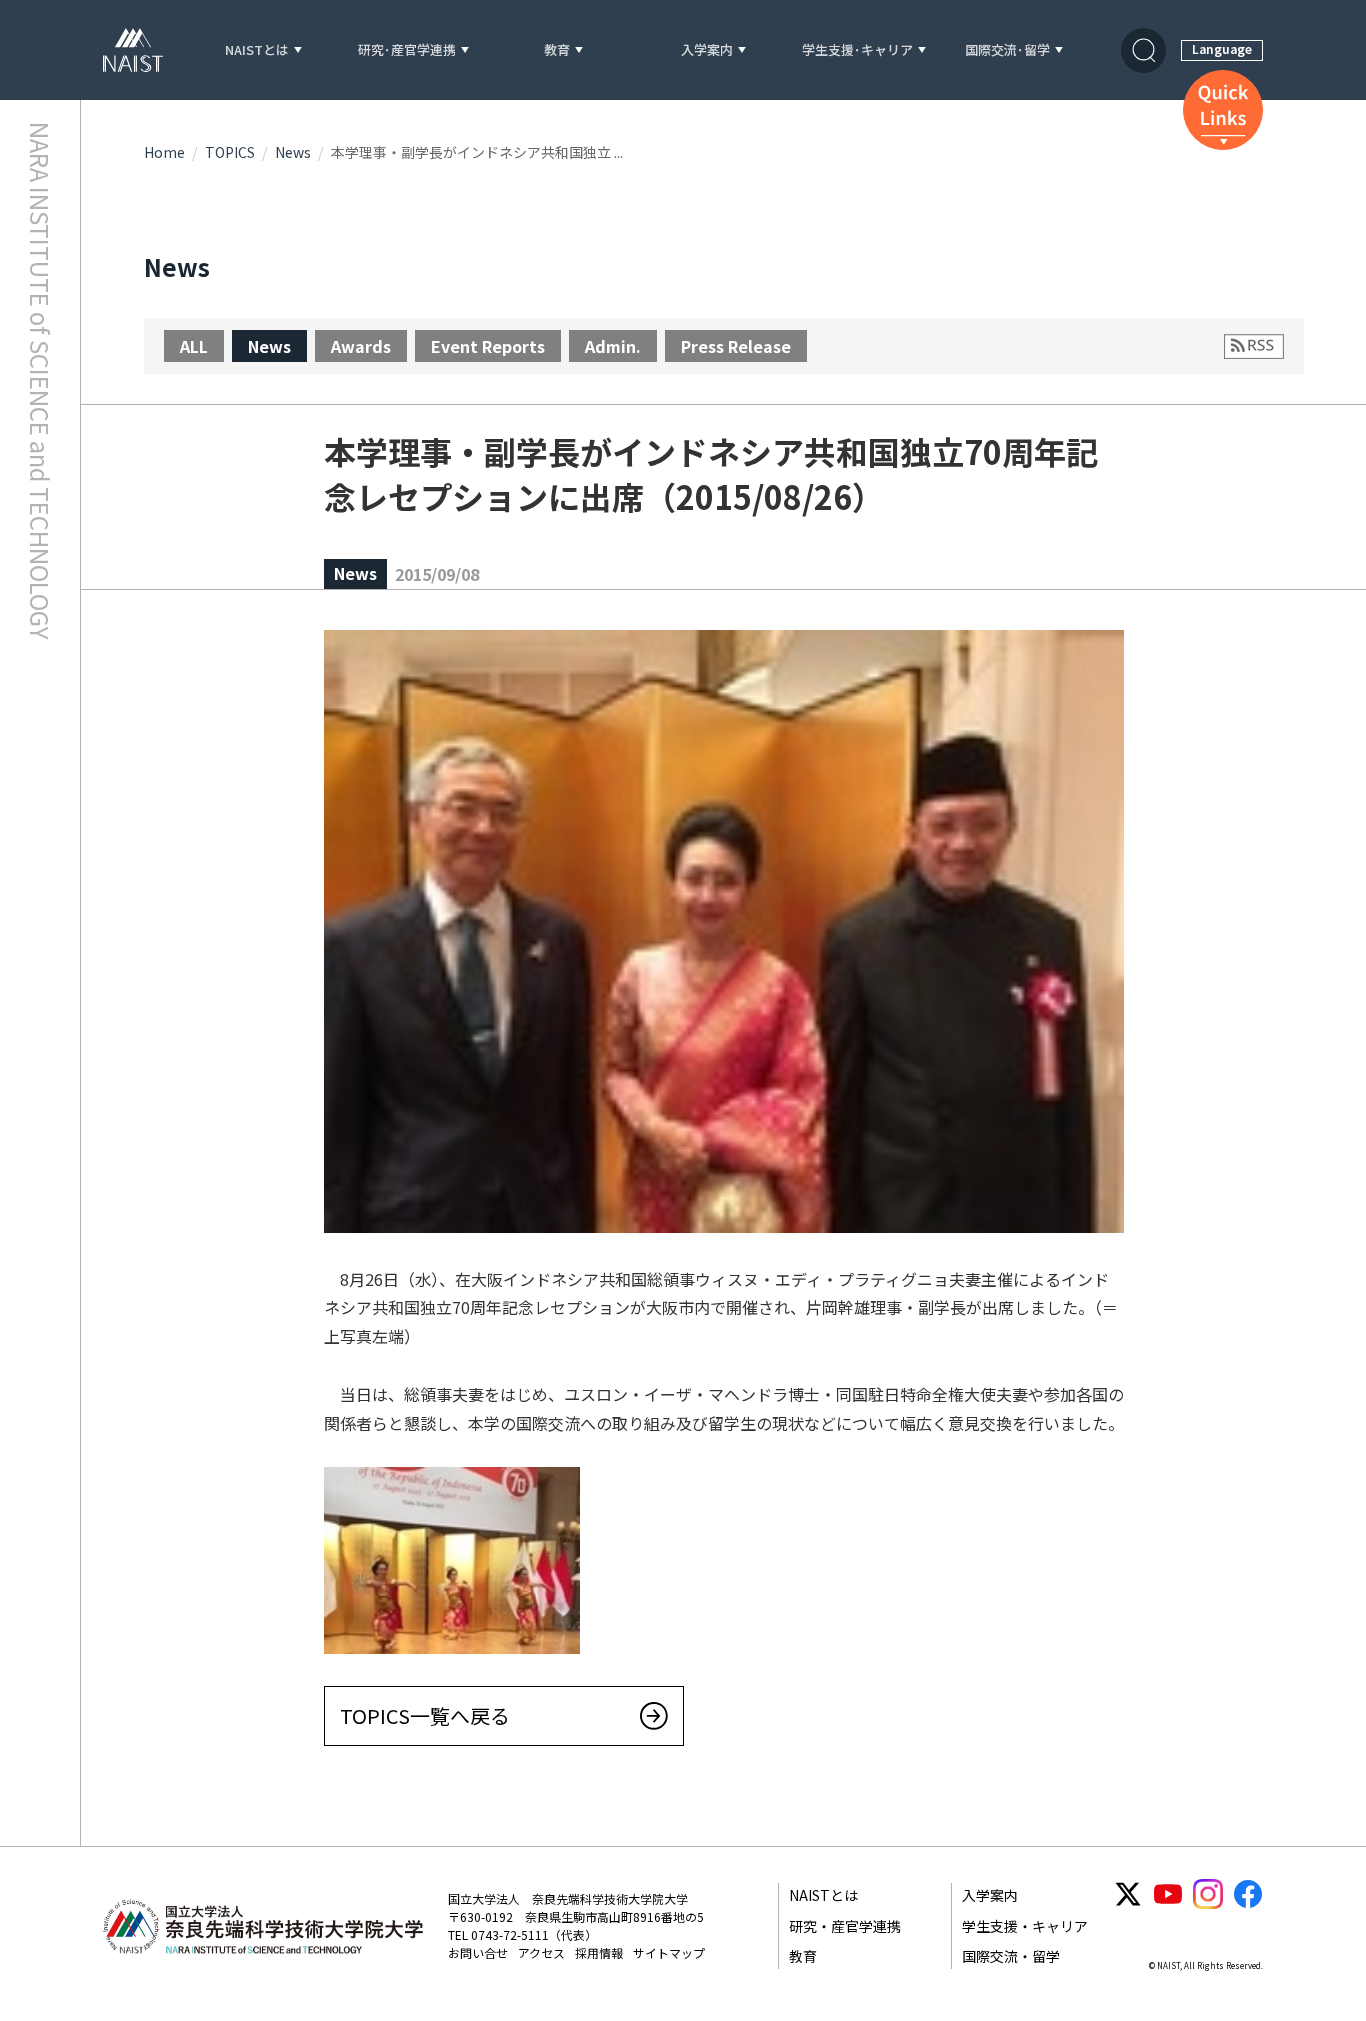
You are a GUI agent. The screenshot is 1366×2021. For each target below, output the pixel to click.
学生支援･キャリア (857, 50)
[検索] (1143, 50)
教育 (557, 50)
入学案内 (707, 50)
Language (1222, 48)
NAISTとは (257, 50)
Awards (361, 346)
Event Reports (488, 346)
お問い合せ (478, 1952)
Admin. (613, 346)
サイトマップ (669, 1952)
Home (164, 152)
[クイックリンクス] (1223, 110)
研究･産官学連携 (407, 50)
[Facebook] (1248, 1894)
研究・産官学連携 (845, 1926)
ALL (194, 346)
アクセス (541, 1952)
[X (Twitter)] (1128, 1894)
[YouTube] (1168, 1894)
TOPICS (230, 152)
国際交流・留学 (1011, 1956)
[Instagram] (1208, 1894)
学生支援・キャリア (1025, 1926)
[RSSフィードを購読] (1254, 346)
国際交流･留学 (1007, 50)
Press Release (736, 346)
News (293, 152)
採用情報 (599, 1952)
